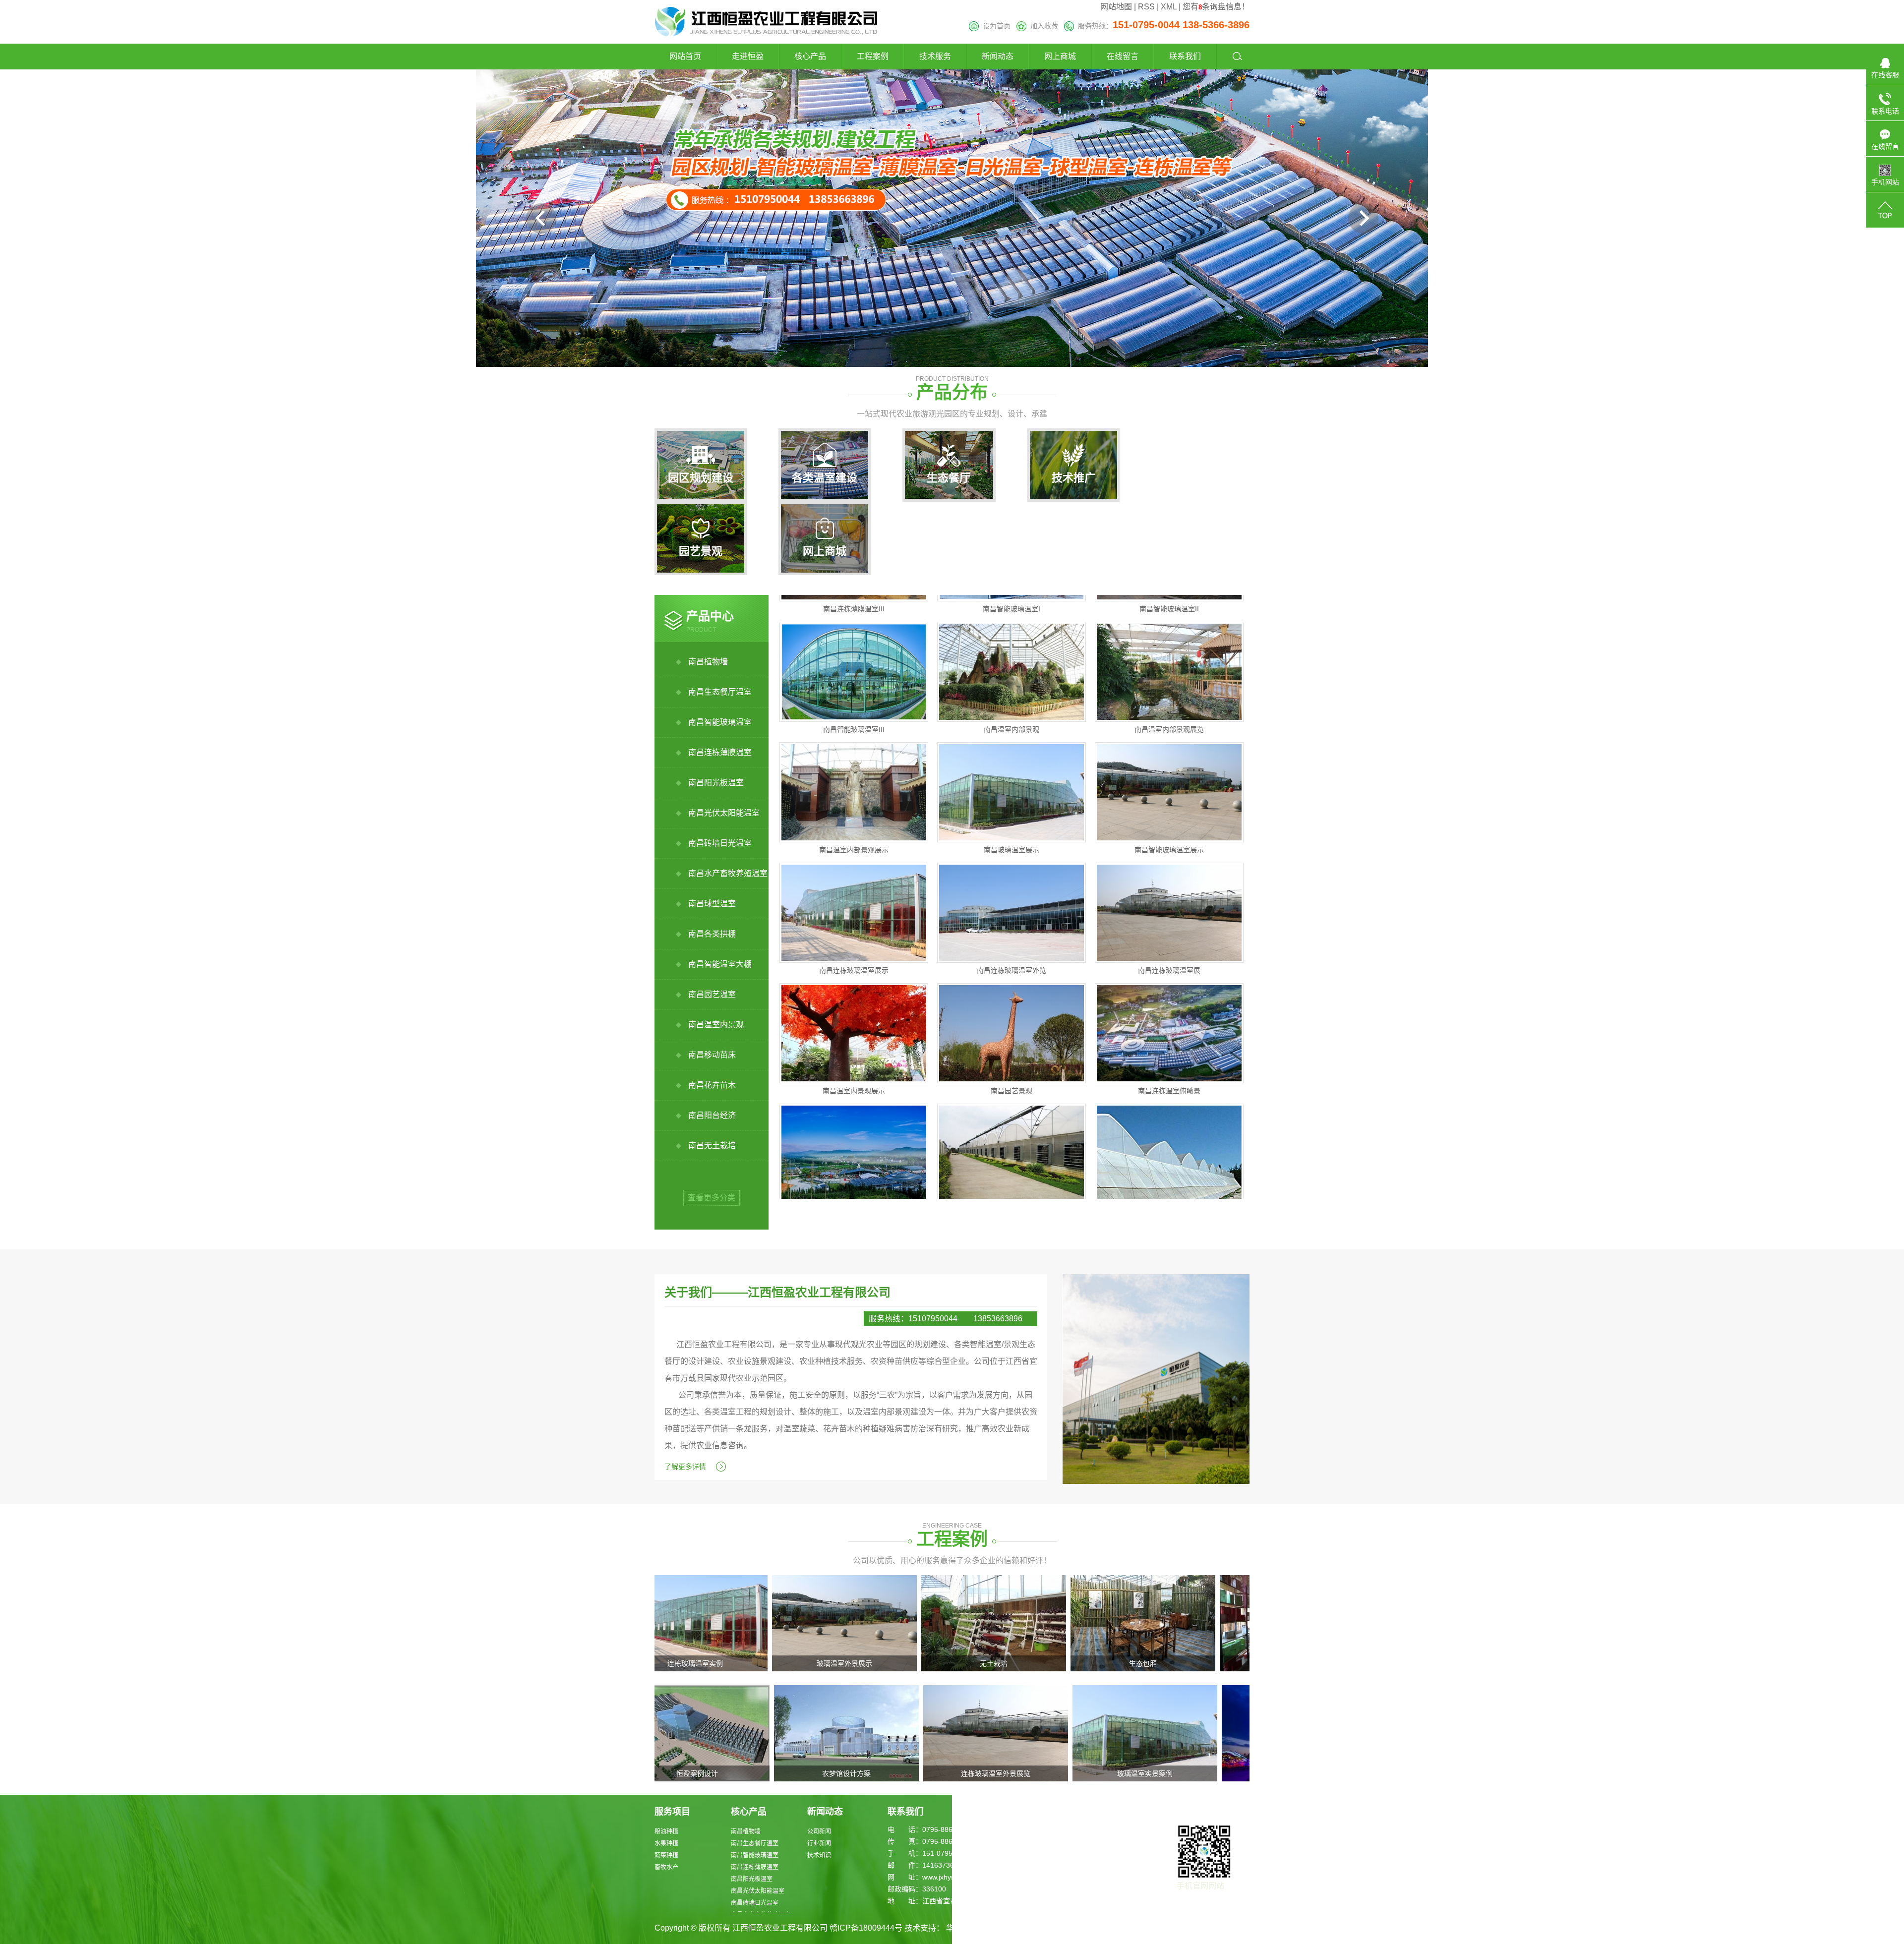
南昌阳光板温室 (716, 783)
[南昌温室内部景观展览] (1169, 602)
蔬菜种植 (666, 1855)
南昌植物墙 (708, 662)
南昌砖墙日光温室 (720, 843)
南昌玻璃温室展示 (1011, 780)
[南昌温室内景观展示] (854, 963)
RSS (1146, 7)
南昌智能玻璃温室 (720, 722)
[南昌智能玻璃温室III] (854, 602)
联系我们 (1185, 56)
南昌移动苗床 (712, 1055)
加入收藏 (1042, 26)
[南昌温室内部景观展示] (854, 722)
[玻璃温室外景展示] (707, 1622)
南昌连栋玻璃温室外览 (1011, 900)
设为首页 (995, 26)
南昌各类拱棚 (712, 934)
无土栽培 (856, 1663)
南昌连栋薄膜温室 (720, 752)
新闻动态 (998, 56)
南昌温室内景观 (716, 1025)
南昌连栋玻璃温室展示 (854, 900)
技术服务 (935, 56)
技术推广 (1073, 478)
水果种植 (666, 1843)
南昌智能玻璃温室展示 (1169, 780)
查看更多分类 (712, 1198)
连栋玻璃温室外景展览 (856, 1773)
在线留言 (1123, 56)
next (1363, 218)
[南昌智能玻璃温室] (854, 1084)
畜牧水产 (666, 1867)
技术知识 (819, 1855)
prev (541, 218)
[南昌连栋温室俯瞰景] (1169, 963)
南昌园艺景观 (1011, 1021)
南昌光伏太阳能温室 (724, 813)
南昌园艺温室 (712, 994)
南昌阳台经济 (712, 1115)
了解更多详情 (685, 1467)
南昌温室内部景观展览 (1169, 659)
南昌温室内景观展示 (854, 1021)
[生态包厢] (1006, 1622)
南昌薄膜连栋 (1169, 1141)
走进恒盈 (748, 56)
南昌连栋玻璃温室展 (1169, 900)
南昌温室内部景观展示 (854, 780)
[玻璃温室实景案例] (1006, 1733)
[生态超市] (1155, 1622)
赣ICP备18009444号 (866, 1928)
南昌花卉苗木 (712, 1085)
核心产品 (810, 56)
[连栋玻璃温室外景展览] (856, 1733)
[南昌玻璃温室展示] (1011, 722)
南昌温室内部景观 (1011, 659)
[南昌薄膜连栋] (1169, 1084)
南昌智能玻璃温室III (854, 659)
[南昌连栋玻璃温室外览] (1011, 843)
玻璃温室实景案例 (1006, 1773)
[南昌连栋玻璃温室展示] (854, 843)
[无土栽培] (856, 1622)
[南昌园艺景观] (1011, 963)
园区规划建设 (701, 478)
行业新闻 (819, 1843)
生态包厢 (1006, 1663)
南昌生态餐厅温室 (720, 692)
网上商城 (1060, 56)
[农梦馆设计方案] (707, 1733)
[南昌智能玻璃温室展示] (1169, 722)
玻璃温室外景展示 (707, 1663)
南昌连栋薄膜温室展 (1011, 1141)
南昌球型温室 (712, 904)
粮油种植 (666, 1831)
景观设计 (1155, 1773)
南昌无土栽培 (712, 1146)
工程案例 (873, 56)
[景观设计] (1155, 1733)
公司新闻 (819, 1831)
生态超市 (1155, 1663)
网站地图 (1116, 7)
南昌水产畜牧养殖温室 (728, 873)
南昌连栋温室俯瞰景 (1169, 1021)
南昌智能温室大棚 (720, 964)
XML (1169, 7)
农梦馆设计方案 (707, 1773)
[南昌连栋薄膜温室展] (1011, 1084)
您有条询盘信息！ (1216, 7)
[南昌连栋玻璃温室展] (1169, 843)
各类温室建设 (825, 478)
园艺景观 (701, 551)
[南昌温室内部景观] (1011, 602)
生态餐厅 (949, 478)
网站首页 (685, 56)
